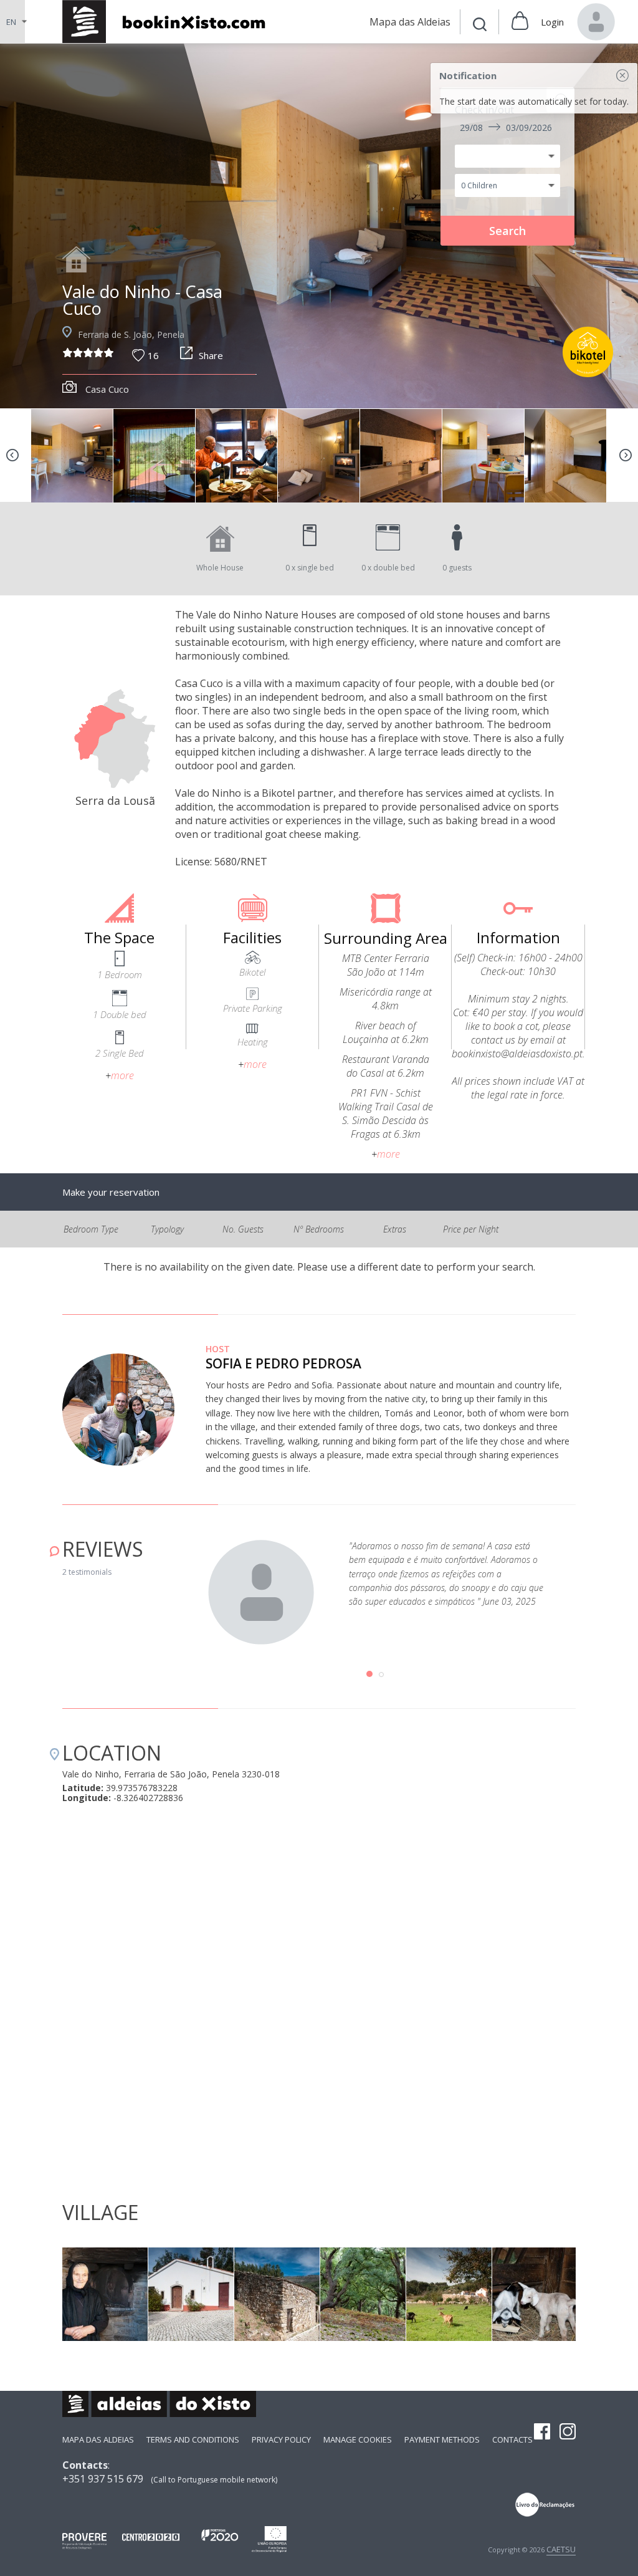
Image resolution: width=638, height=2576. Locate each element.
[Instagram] (568, 2433)
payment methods (442, 2439)
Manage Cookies (358, 2439)
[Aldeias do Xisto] (170, 22)
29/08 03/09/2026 (506, 127)
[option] (319, 226)
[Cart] (520, 22)
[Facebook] (542, 2433)
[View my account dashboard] (596, 22)
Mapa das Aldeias (98, 2439)
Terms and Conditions (193, 2439)
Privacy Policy (281, 2439)
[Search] (480, 26)
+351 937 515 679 (103, 2479)
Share (211, 355)
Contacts (512, 2439)
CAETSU (561, 2549)
